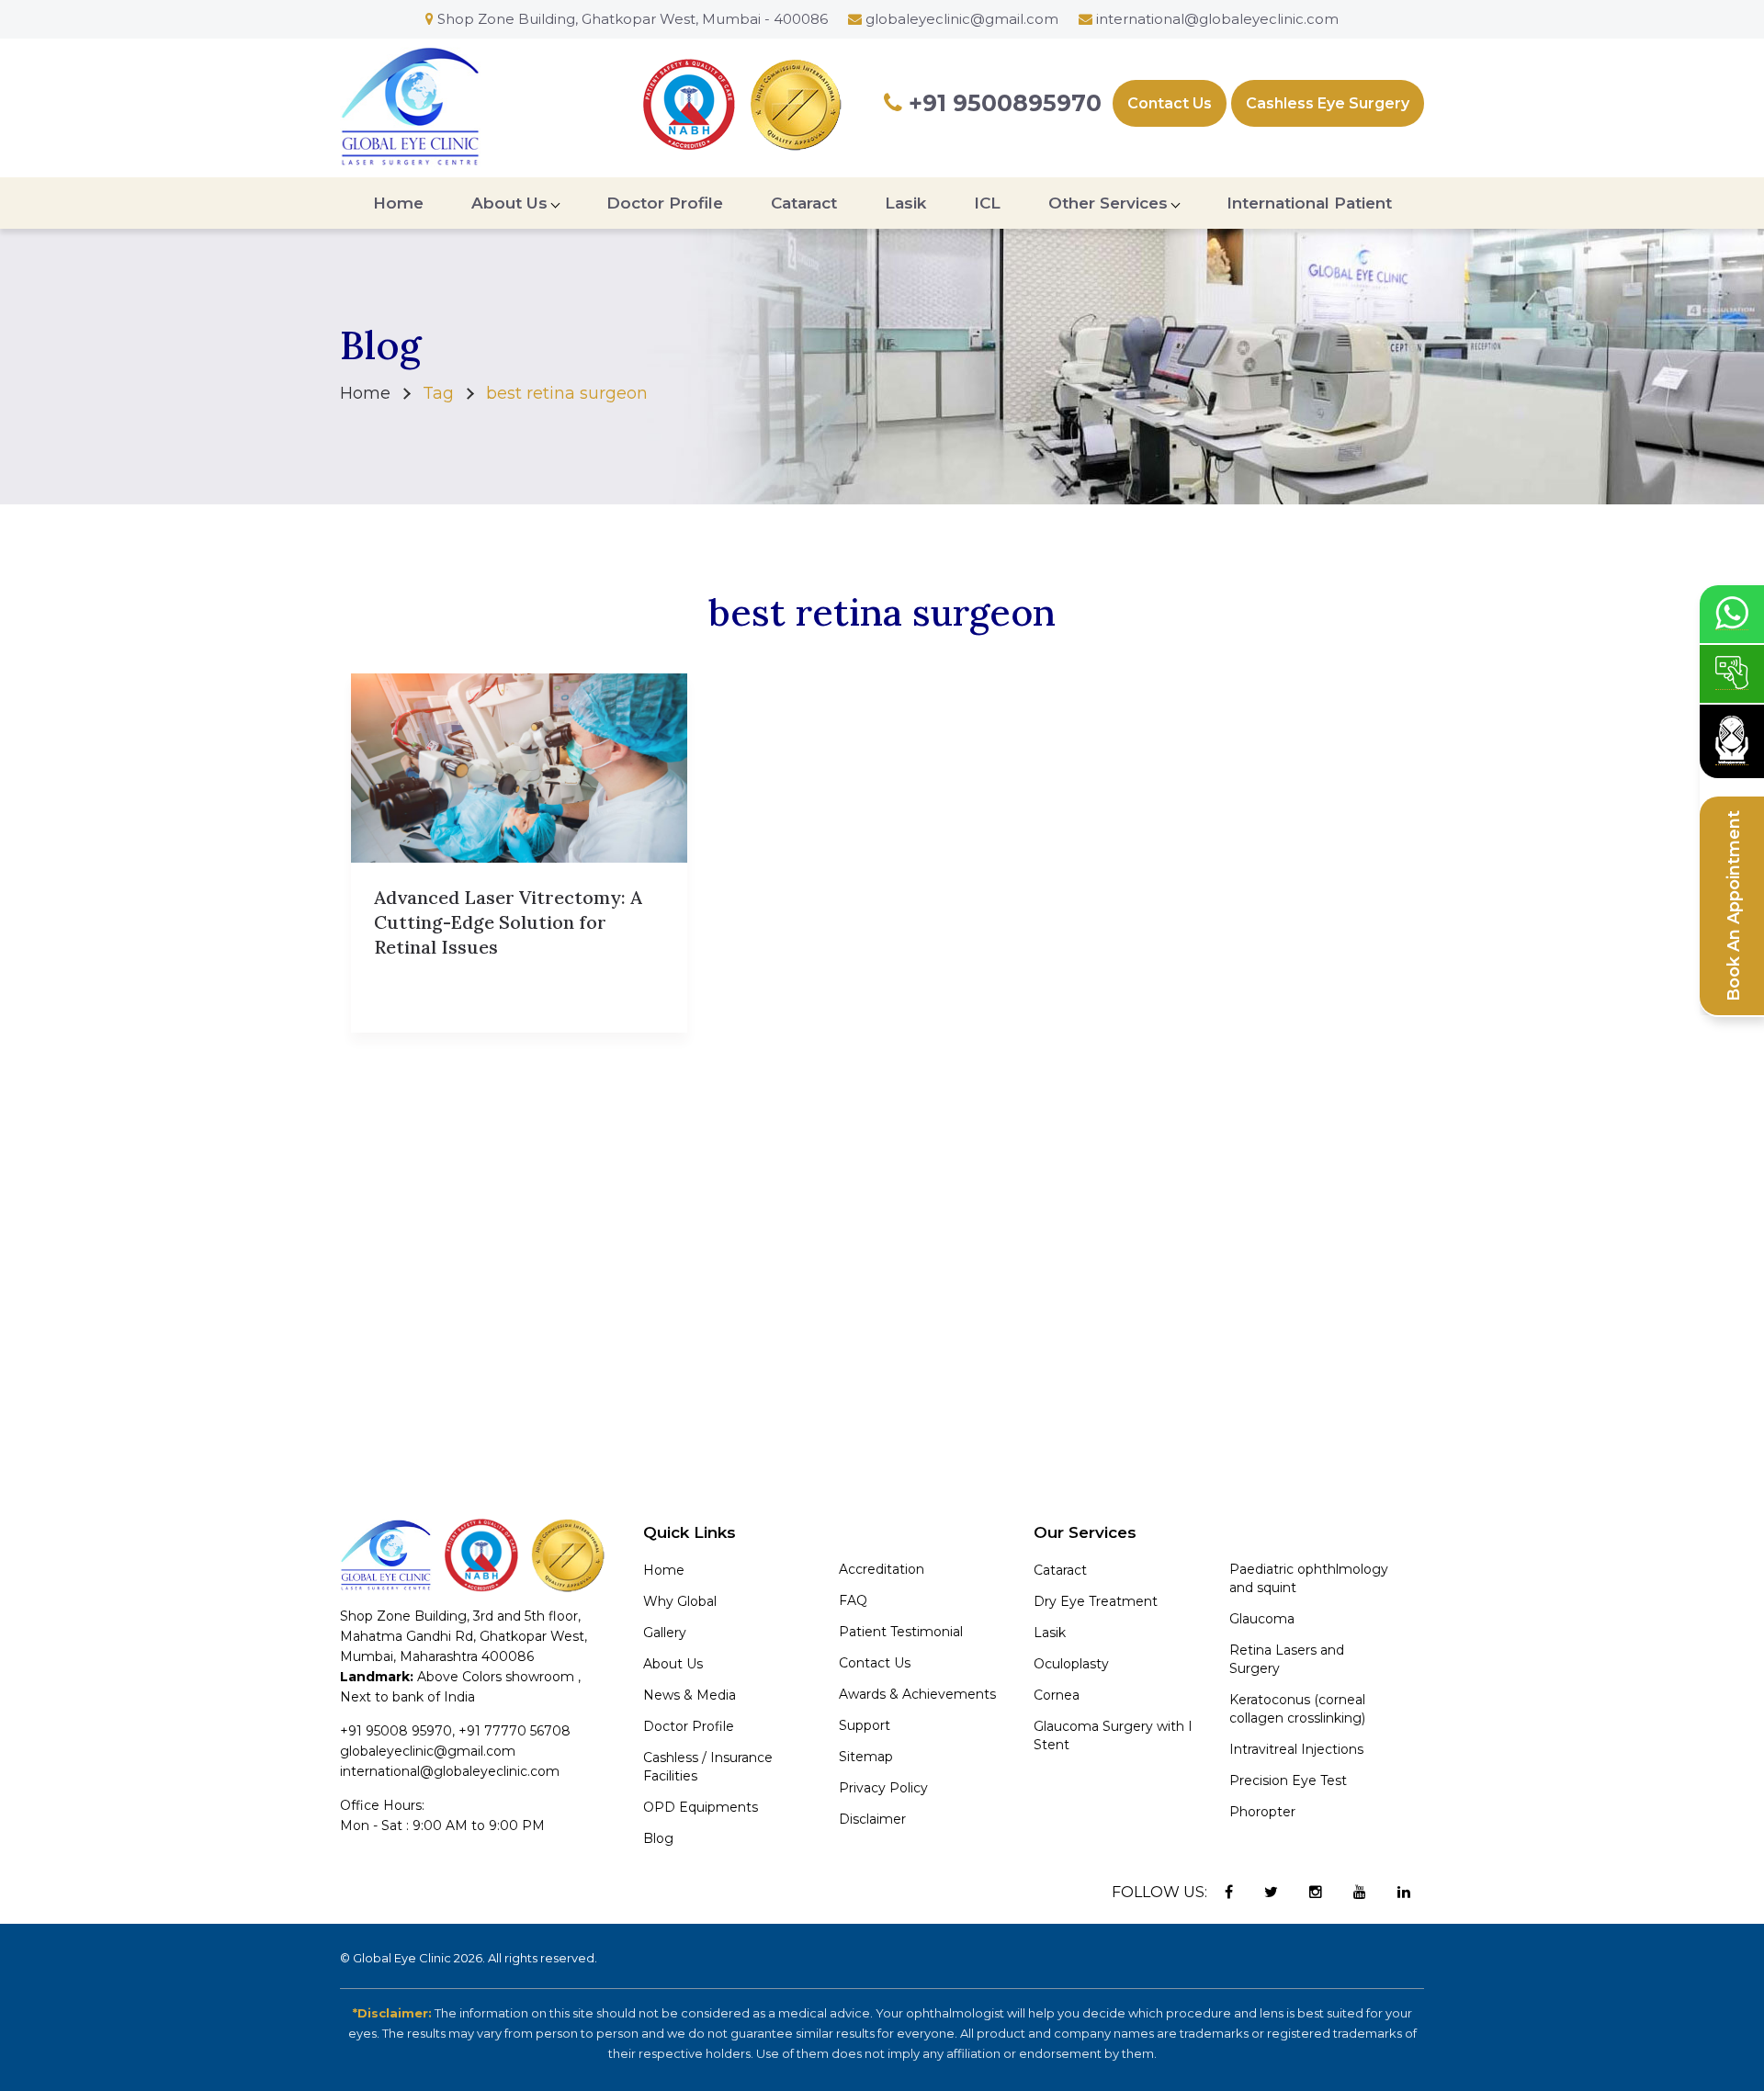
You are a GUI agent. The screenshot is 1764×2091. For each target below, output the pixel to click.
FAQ (853, 1600)
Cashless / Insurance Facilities (708, 1767)
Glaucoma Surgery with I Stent (1113, 1735)
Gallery (665, 1633)
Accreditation (882, 1569)
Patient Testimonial (901, 1632)
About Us (509, 203)
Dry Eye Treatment (1096, 1601)
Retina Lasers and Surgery (1287, 1659)
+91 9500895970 (1002, 103)
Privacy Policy (883, 1788)
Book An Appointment (1734, 906)
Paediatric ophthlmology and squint (1309, 1578)
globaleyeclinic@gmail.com (962, 19)
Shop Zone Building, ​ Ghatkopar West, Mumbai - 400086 (631, 19)
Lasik (905, 203)
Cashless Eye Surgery (1328, 103)
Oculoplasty (1071, 1664)
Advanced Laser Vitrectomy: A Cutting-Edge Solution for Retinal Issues (508, 922)
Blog (658, 1838)
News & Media (690, 1695)
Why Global (680, 1601)
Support (865, 1725)
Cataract (804, 203)
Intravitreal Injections (1296, 1749)
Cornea (1057, 1695)
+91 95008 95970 (396, 1731)
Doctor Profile (665, 203)
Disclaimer (872, 1819)
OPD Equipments (701, 1807)
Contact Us (1170, 103)
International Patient (1309, 203)
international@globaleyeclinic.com (1217, 19)
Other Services (1108, 203)
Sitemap (866, 1757)
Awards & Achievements (917, 1694)
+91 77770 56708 (514, 1731)
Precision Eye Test (1288, 1780)
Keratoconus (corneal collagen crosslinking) (1297, 1709)
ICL (987, 203)
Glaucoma (1262, 1619)
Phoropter (1262, 1812)
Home (398, 203)
